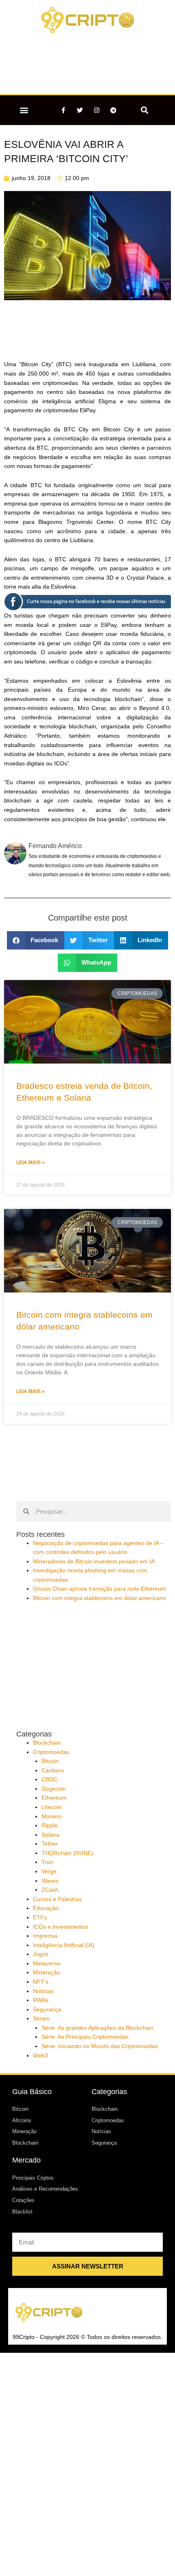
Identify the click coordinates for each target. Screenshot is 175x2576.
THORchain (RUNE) (67, 1853)
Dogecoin (54, 1789)
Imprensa (45, 1936)
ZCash (50, 1890)
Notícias (43, 1991)
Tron (47, 1862)
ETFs (40, 1918)
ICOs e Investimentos (61, 1927)
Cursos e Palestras (57, 1899)
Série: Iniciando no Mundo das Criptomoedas (100, 2046)
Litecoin (51, 1807)
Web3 (40, 2056)
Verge (49, 1872)
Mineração (47, 1973)
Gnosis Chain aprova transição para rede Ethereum (100, 1589)
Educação (46, 1908)
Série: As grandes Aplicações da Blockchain (97, 2028)
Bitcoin (50, 1761)
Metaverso (47, 1964)
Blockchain (47, 1743)
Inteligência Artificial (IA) (64, 1945)
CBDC (49, 1779)
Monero (51, 1817)
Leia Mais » (31, 1163)
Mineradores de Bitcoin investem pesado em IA (94, 1562)
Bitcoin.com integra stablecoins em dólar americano (100, 1598)
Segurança (47, 2010)
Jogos (41, 1954)
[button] (24, 110)
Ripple (50, 1825)
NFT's (41, 1982)
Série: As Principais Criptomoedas (85, 2037)
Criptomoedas (51, 1752)
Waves (50, 1881)
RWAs (41, 2000)
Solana (50, 1835)
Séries (41, 2019)
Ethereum (54, 1798)
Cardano (53, 1770)
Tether (50, 1844)
